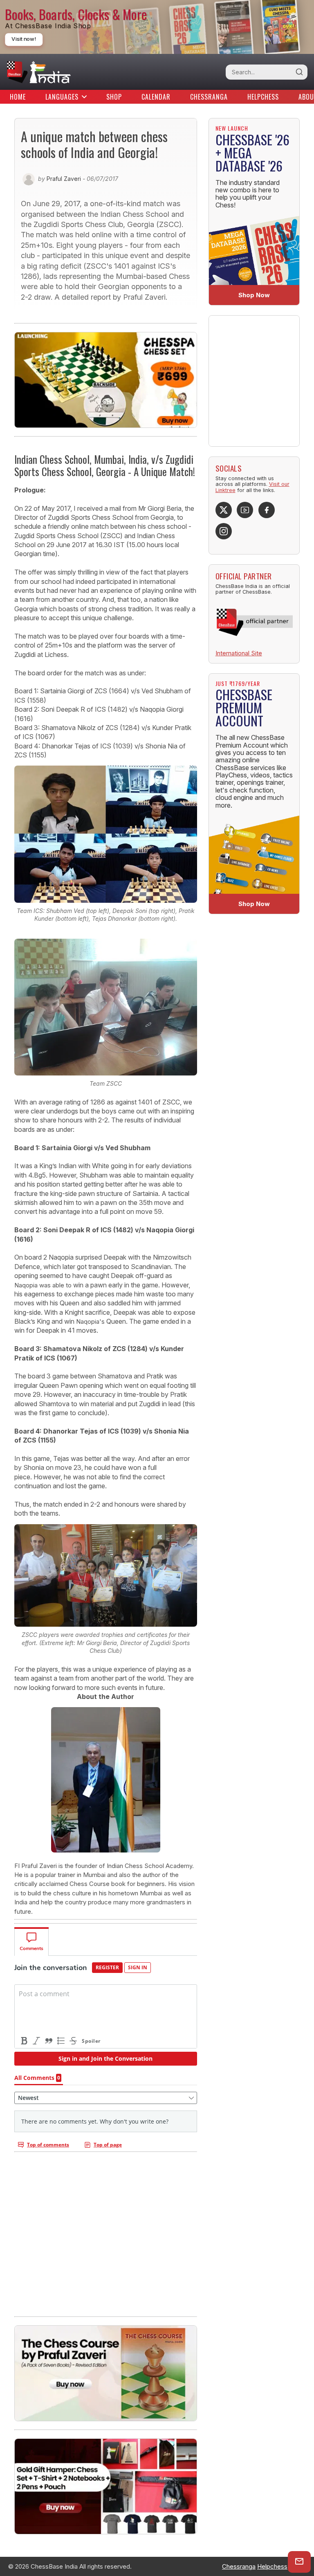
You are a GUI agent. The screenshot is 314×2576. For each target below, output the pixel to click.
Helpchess (263, 97)
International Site (239, 653)
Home (18, 97)
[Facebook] (267, 510)
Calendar (156, 97)
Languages (62, 97)
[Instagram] (224, 531)
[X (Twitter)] (224, 510)
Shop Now (254, 295)
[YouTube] (245, 510)
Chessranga (209, 97)
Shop (114, 97)
